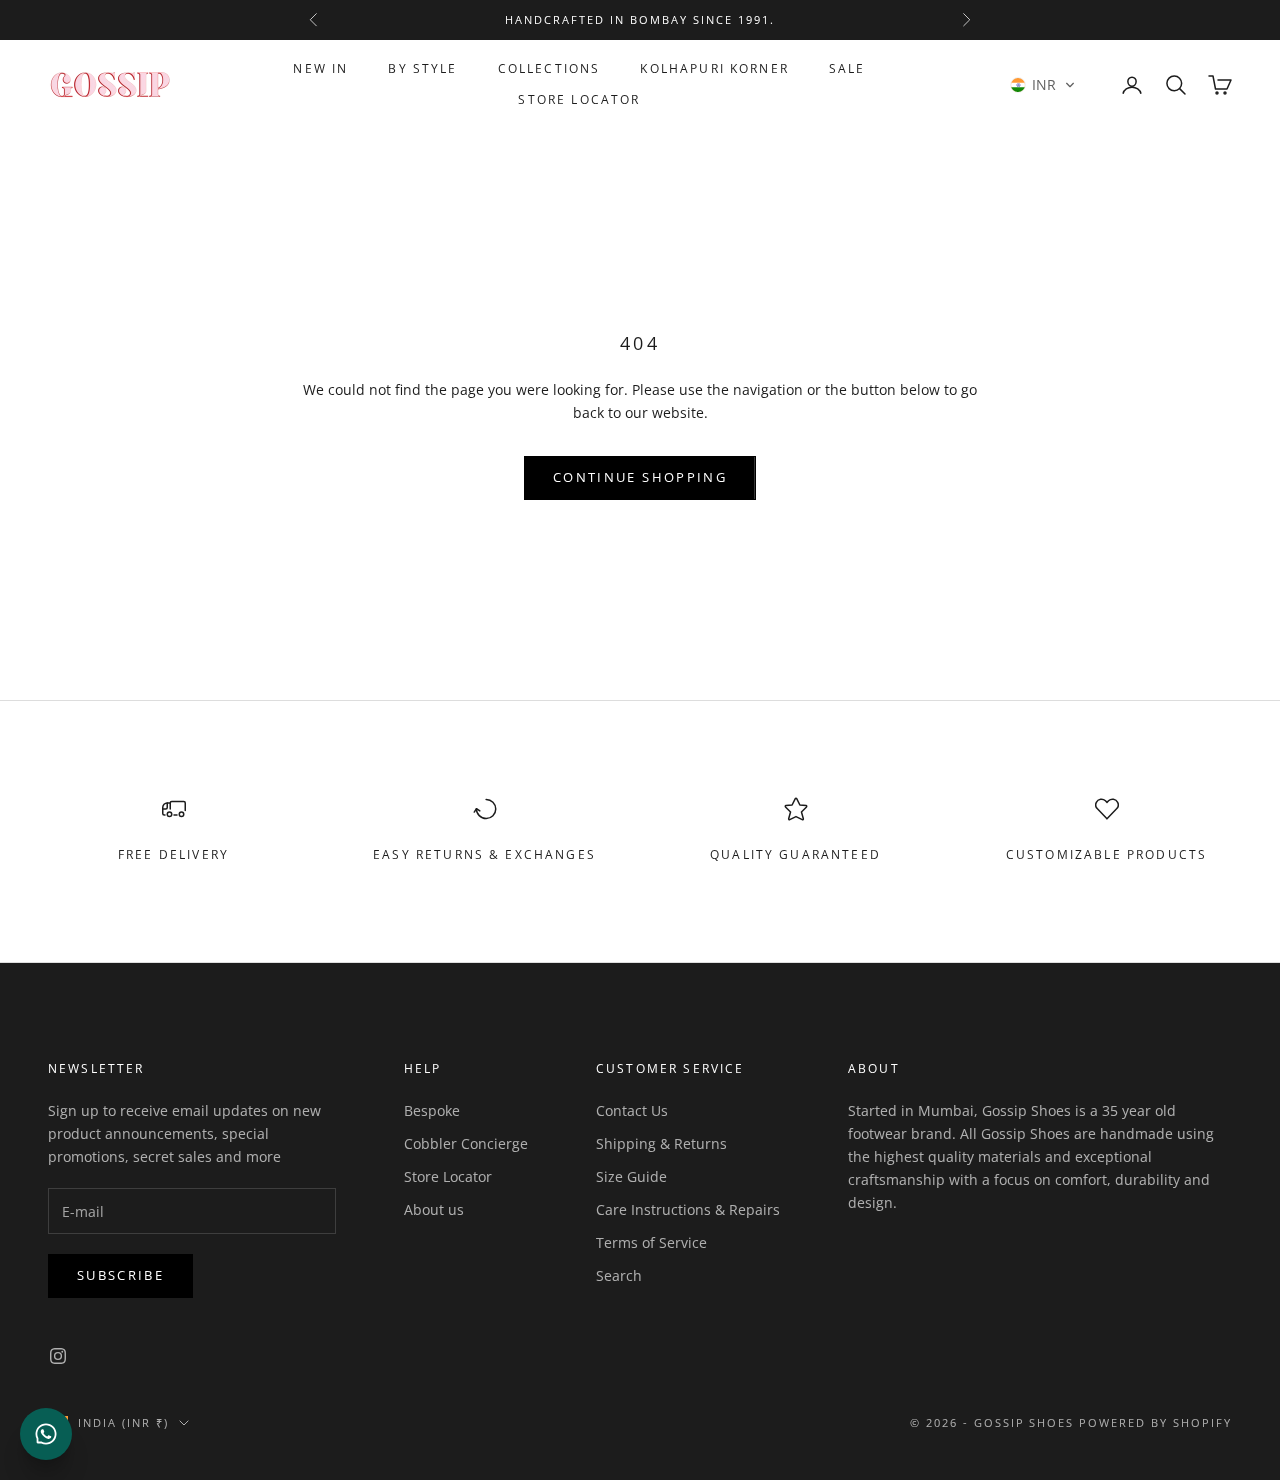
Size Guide (631, 1176)
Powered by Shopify (1155, 1422)
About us (434, 1209)
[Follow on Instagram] (58, 1356)
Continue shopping (640, 477)
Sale (847, 68)
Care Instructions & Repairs (688, 1209)
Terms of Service (651, 1242)
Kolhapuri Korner (714, 68)
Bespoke (432, 1110)
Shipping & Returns (661, 1143)
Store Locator (579, 99)
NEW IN (320, 68)
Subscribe (120, 1275)
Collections (549, 68)
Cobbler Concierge (466, 1143)
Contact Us (632, 1110)
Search (619, 1275)
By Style (422, 68)
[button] (1043, 85)
